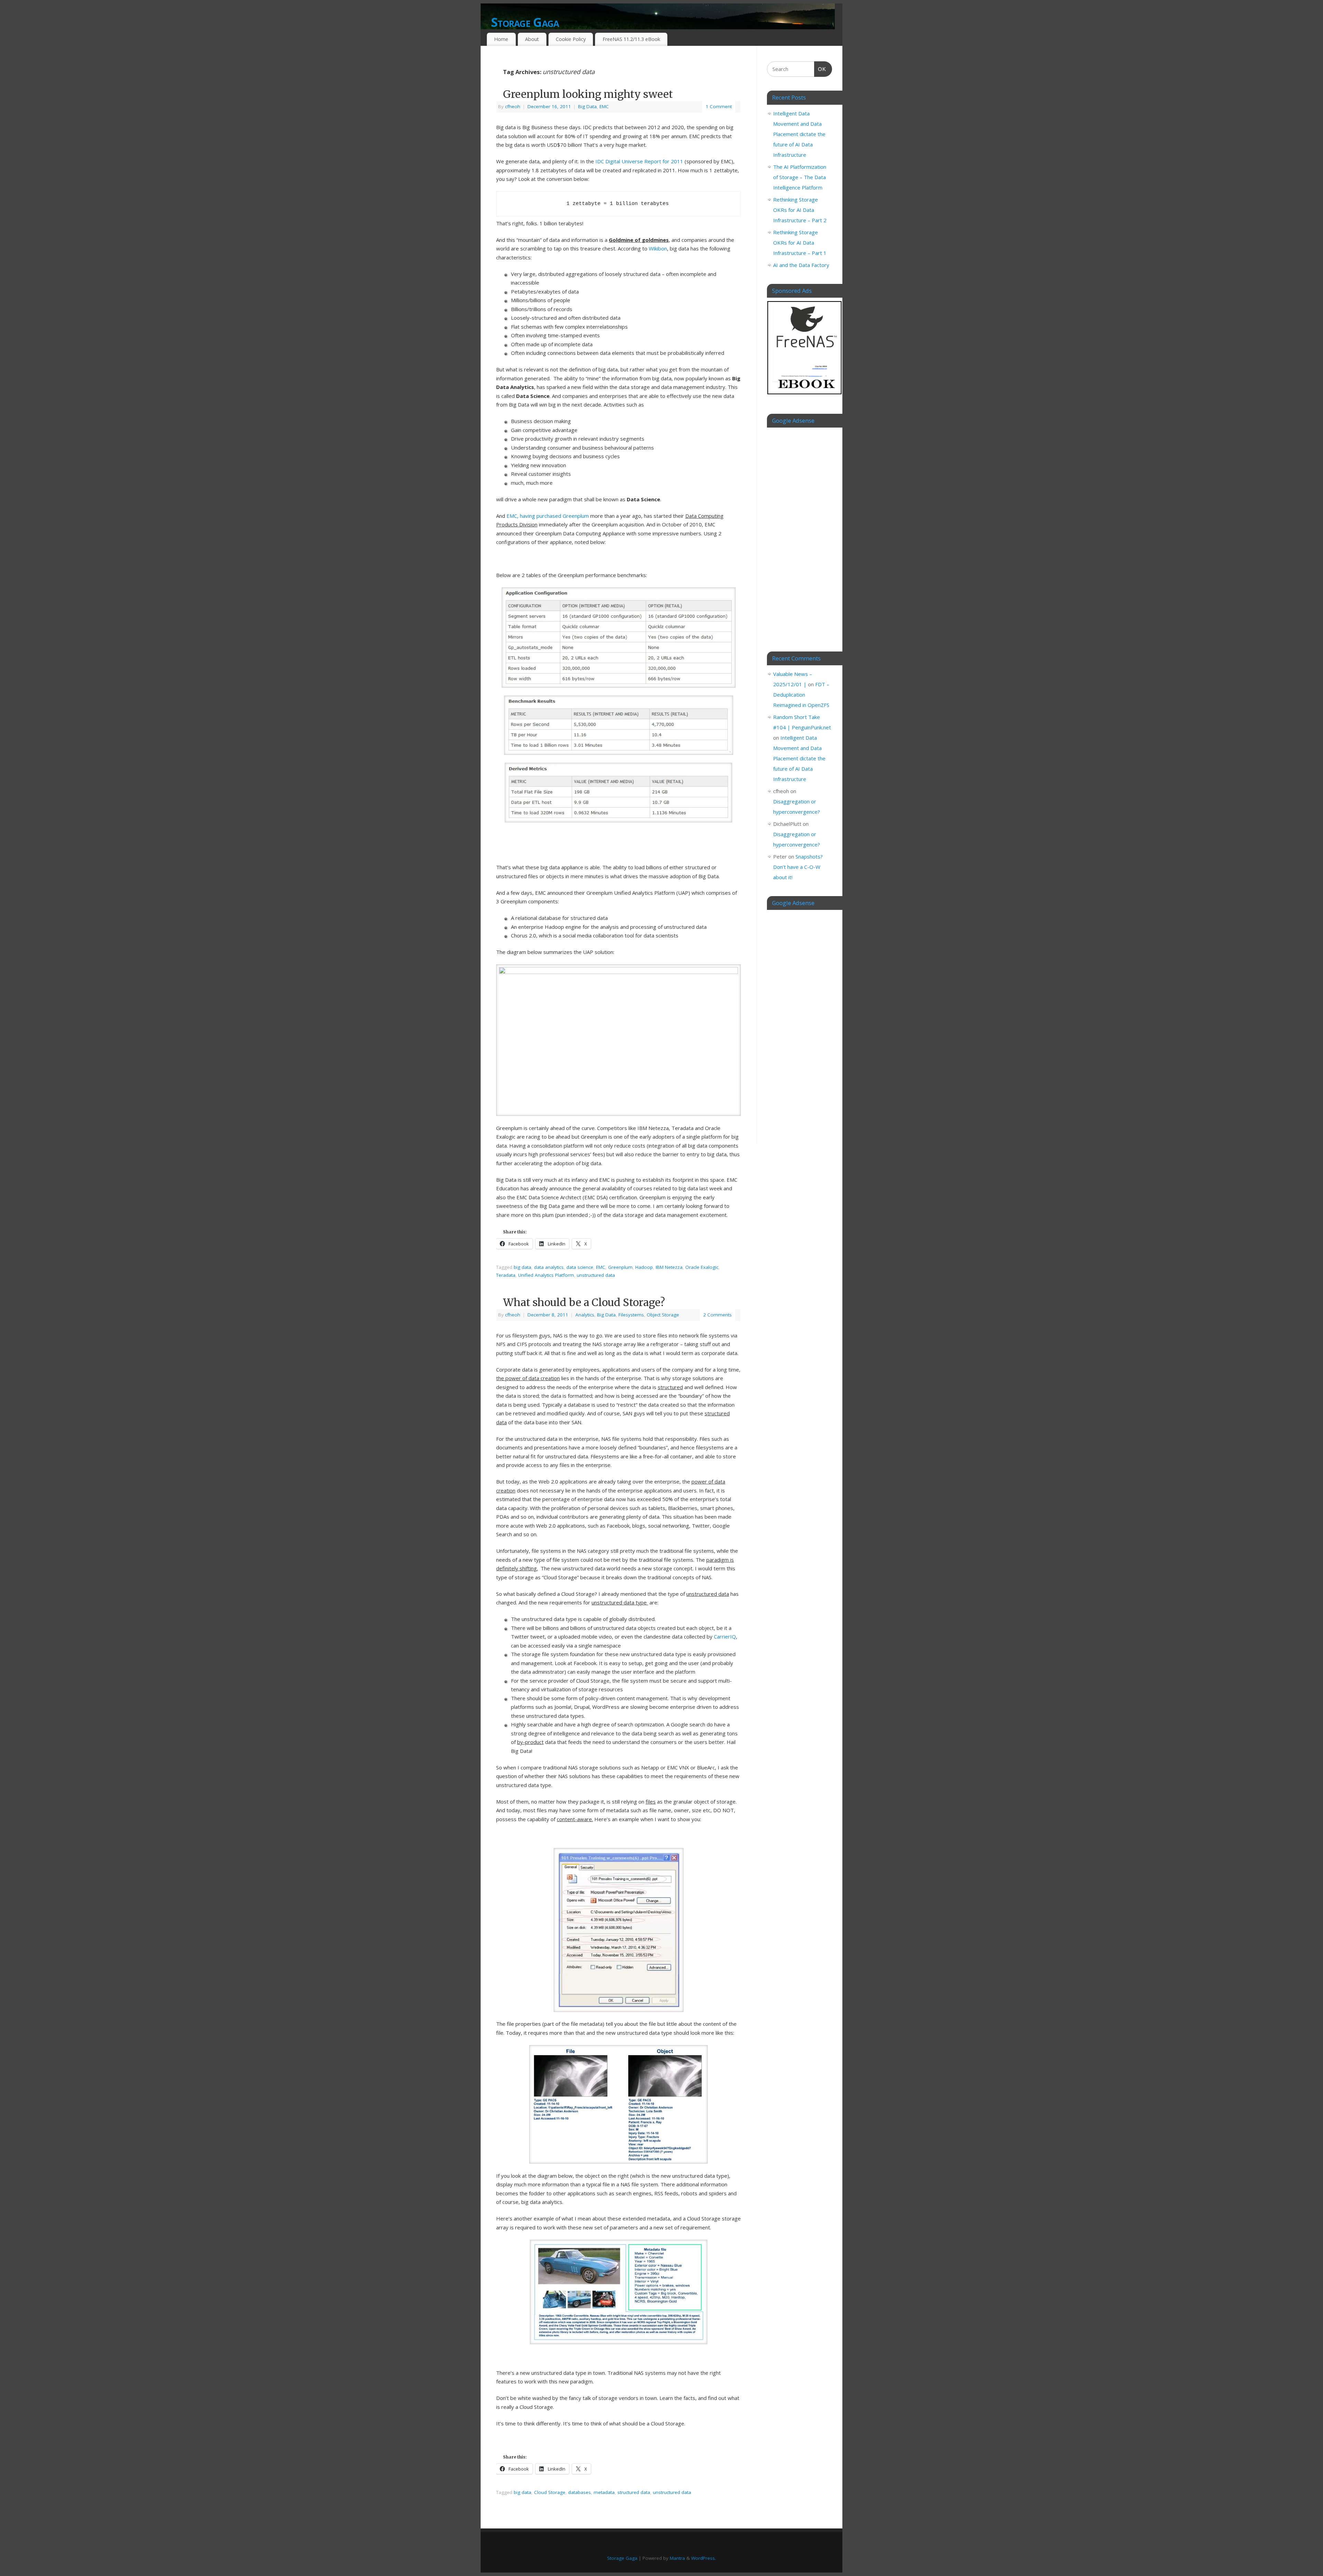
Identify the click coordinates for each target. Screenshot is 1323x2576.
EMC (604, 106)
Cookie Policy (571, 39)
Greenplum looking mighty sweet (588, 94)
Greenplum (620, 1267)
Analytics (585, 1315)
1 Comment (719, 106)
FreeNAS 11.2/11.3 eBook (631, 39)
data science (580, 1267)
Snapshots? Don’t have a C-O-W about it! (798, 867)
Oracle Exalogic (702, 1267)
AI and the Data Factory (801, 265)
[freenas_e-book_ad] (805, 396)
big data (522, 1267)
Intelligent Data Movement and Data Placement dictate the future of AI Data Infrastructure (799, 134)
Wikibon (658, 248)
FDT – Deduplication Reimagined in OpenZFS (801, 695)
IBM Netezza (669, 1267)
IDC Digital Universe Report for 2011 (639, 161)
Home (501, 39)
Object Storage (663, 1315)
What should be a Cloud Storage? (584, 1302)
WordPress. (704, 2558)
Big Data (587, 106)
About (532, 39)
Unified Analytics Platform (546, 1275)
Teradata (506, 1275)
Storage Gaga (525, 22)
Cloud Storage (550, 2492)
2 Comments (717, 1315)
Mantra (677, 2558)
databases (580, 2492)
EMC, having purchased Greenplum (548, 516)
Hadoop (644, 1267)
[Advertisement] (799, 534)
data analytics (549, 1267)
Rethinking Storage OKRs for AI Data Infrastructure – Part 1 (800, 243)
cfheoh (513, 106)
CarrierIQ (725, 1636)
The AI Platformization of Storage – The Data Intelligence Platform (800, 177)
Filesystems (631, 1315)
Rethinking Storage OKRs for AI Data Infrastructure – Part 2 (800, 210)
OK (820, 69)
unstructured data (596, 1275)
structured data (634, 2492)
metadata (604, 2492)
